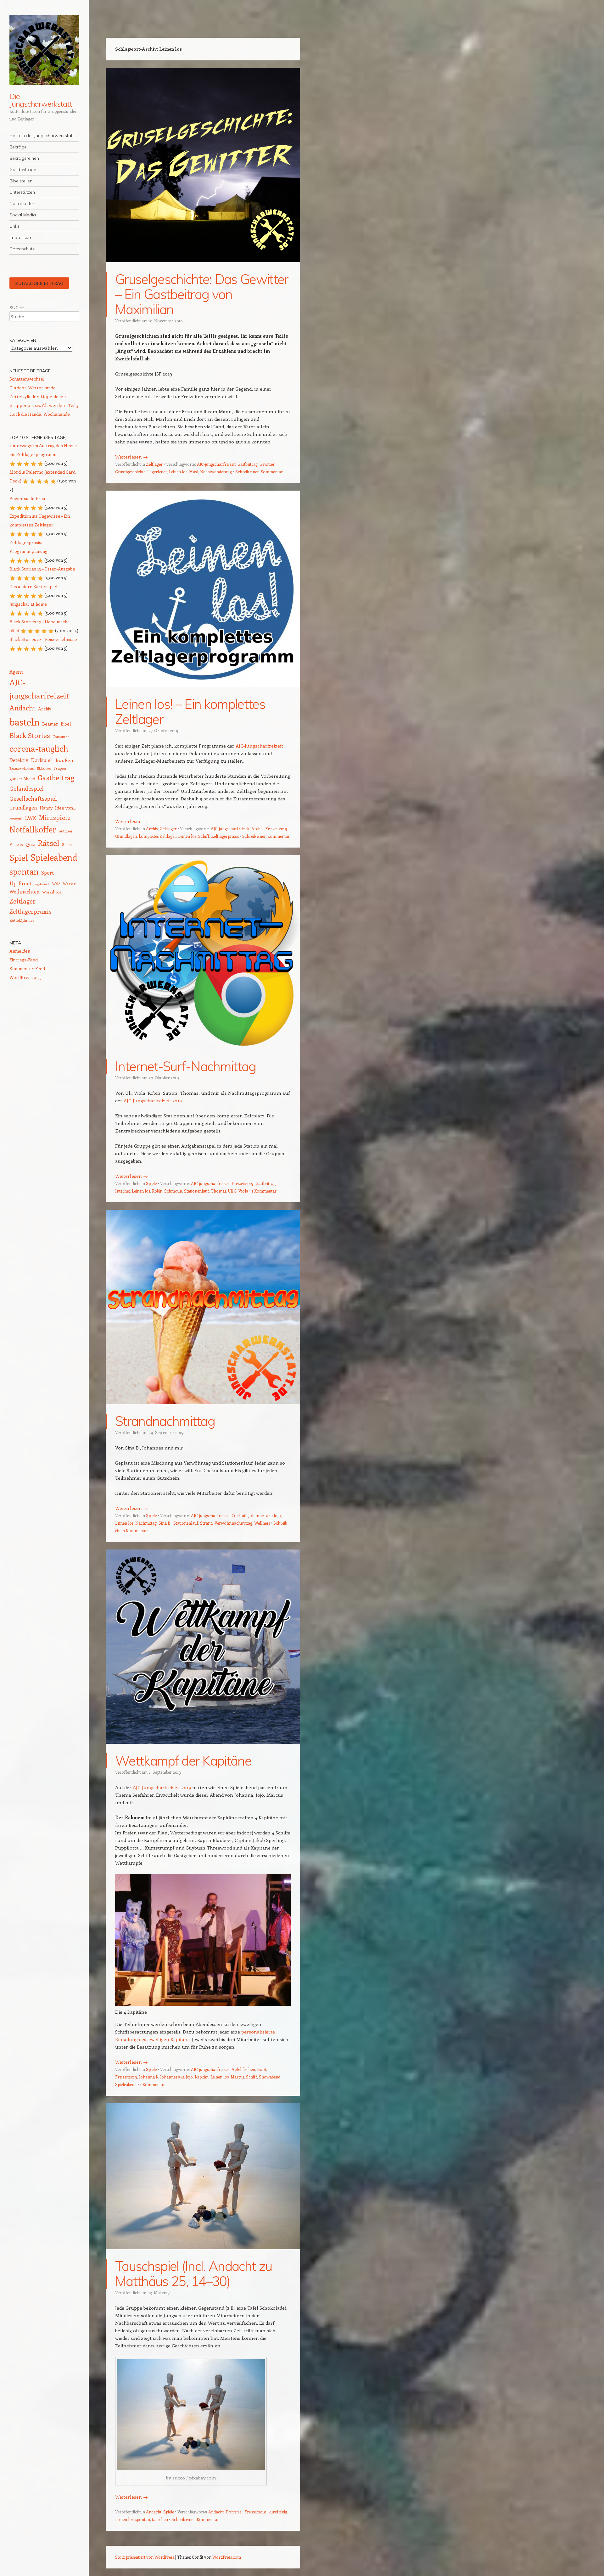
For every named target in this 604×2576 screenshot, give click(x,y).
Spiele (151, 1183)
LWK (31, 818)
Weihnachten (25, 891)
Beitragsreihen (24, 158)
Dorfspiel (234, 2512)
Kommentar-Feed (27, 968)
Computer (61, 737)
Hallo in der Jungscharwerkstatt (42, 136)
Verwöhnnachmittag (233, 1523)
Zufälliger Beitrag (39, 283)
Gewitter (267, 464)
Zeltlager (154, 464)
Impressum (21, 237)
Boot (262, 2069)
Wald (56, 884)
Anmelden (20, 951)
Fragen (60, 768)
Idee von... (65, 808)
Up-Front (21, 883)
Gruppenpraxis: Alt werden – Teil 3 (44, 405)
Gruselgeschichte (130, 472)
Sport (48, 873)
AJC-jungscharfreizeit (216, 464)
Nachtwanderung (216, 472)
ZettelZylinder (22, 920)
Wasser (69, 884)
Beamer (50, 724)
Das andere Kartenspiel (33, 586)
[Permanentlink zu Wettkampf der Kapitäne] (203, 1750)
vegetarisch (42, 884)
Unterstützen (22, 192)
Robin (157, 1191)
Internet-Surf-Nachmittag (186, 1066)
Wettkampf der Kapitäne (183, 1761)
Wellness (262, 1523)
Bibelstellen (21, 181)
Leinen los (178, 472)
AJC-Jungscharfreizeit (259, 746)
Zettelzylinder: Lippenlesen (38, 396)
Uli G (232, 1191)
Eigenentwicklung (22, 768)
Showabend (270, 2077)
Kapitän (202, 2077)
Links (14, 226)
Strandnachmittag (165, 1421)
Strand (206, 1523)
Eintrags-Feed (24, 960)
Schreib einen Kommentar (259, 472)
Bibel (66, 724)
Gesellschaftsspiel (33, 798)
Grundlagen (126, 836)
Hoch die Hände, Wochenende (40, 414)
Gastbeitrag (248, 464)
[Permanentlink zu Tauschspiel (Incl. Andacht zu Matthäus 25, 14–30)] (203, 2255)
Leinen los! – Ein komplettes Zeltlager (190, 712)
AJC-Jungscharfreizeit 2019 (153, 1100)
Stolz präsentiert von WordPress (145, 2557)
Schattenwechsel (27, 379)
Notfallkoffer (22, 203)
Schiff (204, 836)
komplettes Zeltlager (157, 836)
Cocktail (239, 1515)
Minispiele (55, 817)
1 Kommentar (264, 1191)
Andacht (154, 2512)
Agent (16, 672)
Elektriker (44, 768)
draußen (64, 760)
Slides (67, 844)
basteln (25, 722)
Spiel (19, 857)
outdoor (66, 831)
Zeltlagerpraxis (225, 836)
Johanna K (149, 2077)
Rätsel (49, 843)
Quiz (30, 844)
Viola (243, 1191)
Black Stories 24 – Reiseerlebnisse (43, 639)
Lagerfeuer (157, 472)
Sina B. (165, 1523)
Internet (123, 1191)
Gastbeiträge (23, 170)
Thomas (218, 1191)
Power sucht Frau (27, 498)
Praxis (16, 844)
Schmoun (173, 1191)
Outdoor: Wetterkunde (33, 388)
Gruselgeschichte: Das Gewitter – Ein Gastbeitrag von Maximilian (202, 294)
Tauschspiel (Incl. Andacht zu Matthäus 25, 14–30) (193, 2274)
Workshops (52, 892)
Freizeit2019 (276, 829)
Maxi (194, 472)
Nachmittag (146, 1523)
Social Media (23, 215)
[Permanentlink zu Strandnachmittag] (203, 1410)
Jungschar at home (28, 604)
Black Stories (30, 735)
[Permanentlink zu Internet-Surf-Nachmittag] (203, 1055)
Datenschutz (22, 249)
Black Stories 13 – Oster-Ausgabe (42, 569)
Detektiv (19, 760)
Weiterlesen (131, 457)
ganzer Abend (22, 779)
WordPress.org (25, 977)
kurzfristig (278, 2512)
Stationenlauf (196, 1191)
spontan (143, 2519)
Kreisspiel (16, 819)
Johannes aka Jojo (265, 1515)
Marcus (237, 2077)
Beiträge (18, 147)
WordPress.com (227, 2557)
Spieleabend (126, 2084)
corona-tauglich (39, 748)
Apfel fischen (243, 2069)
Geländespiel (27, 788)
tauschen (160, 2519)
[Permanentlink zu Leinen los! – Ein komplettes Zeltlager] (203, 693)
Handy (46, 808)
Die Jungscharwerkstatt (41, 100)
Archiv (152, 829)
